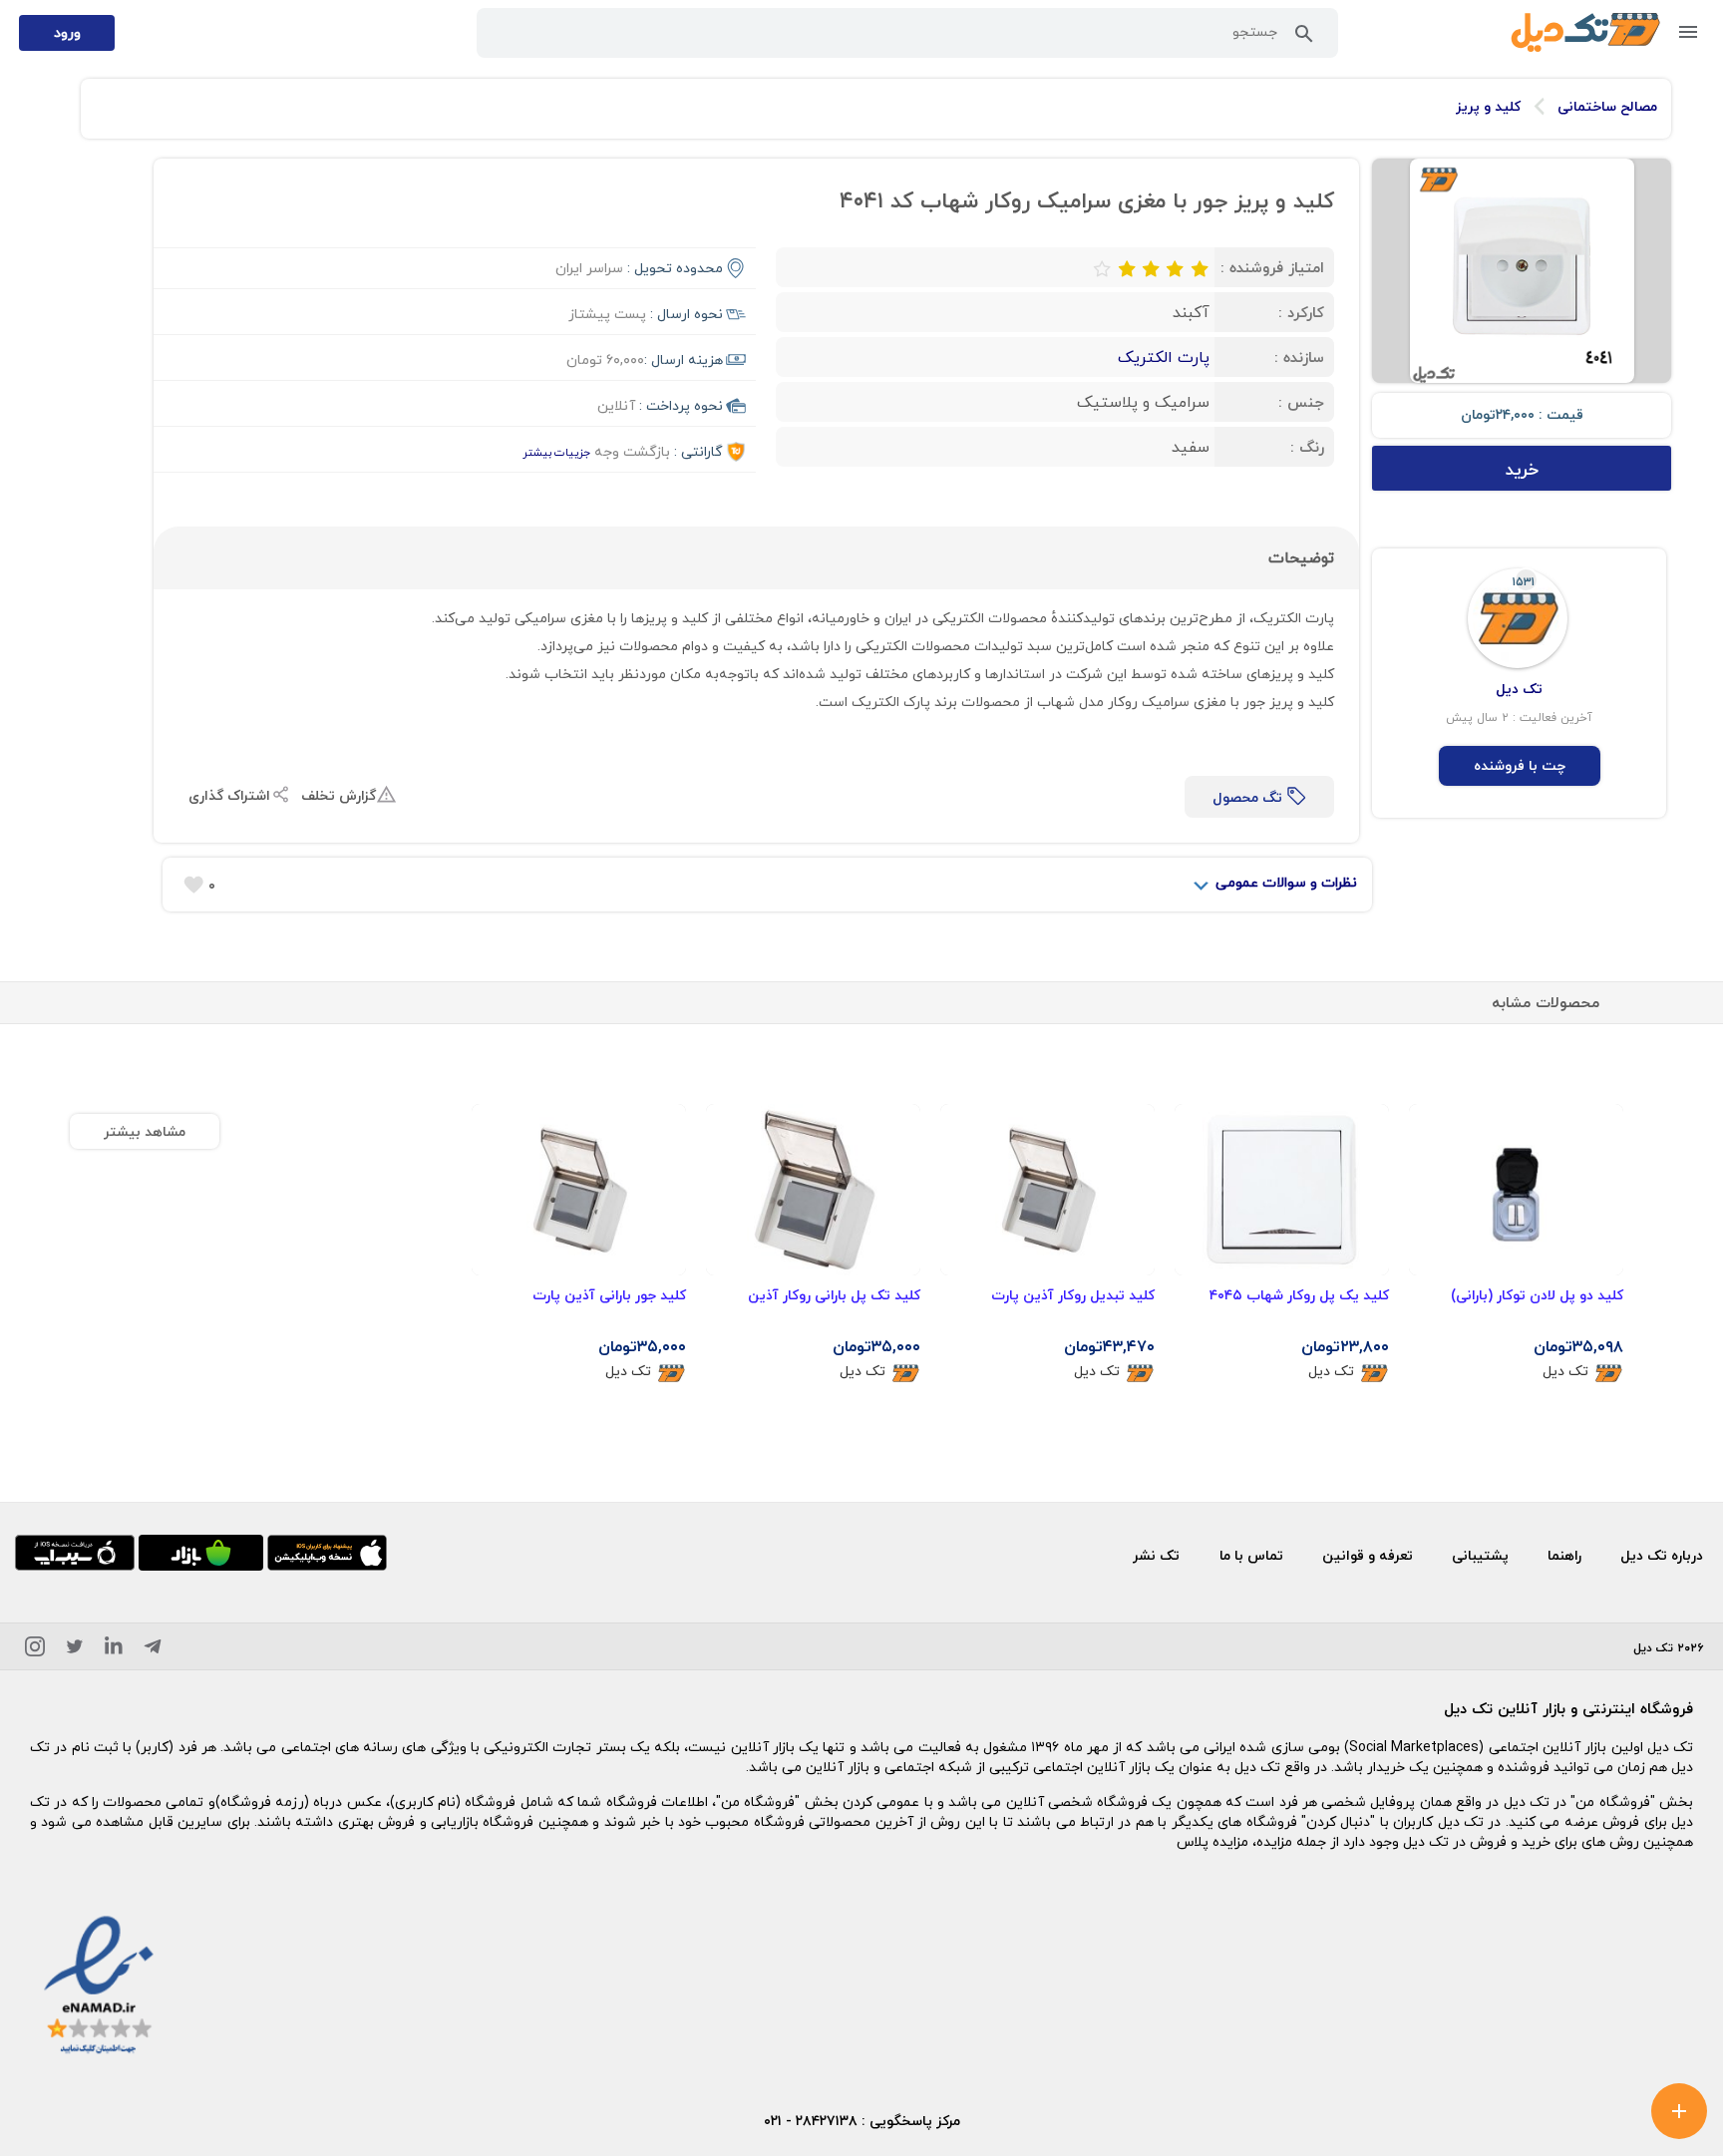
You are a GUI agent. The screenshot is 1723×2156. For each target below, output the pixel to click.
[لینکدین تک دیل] (114, 1650)
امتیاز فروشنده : (1272, 267)
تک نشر (1156, 1555)
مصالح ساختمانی (1607, 107)
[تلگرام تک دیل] (153, 1650)
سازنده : (1299, 357)
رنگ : (1307, 447)
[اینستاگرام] (35, 1650)
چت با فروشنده (1520, 765)
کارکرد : (1301, 312)
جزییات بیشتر (556, 452)
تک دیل (1565, 1372)
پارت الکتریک (1164, 357)
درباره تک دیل (1662, 1555)
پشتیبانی (1480, 1555)
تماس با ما (1251, 1555)
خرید (1522, 469)
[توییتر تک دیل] (75, 1650)
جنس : (1301, 402)
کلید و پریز (1488, 107)
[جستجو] (1304, 38)
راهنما (1564, 1555)
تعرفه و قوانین (1368, 1555)
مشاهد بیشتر (145, 1131)
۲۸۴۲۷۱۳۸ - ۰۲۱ (811, 2121)
